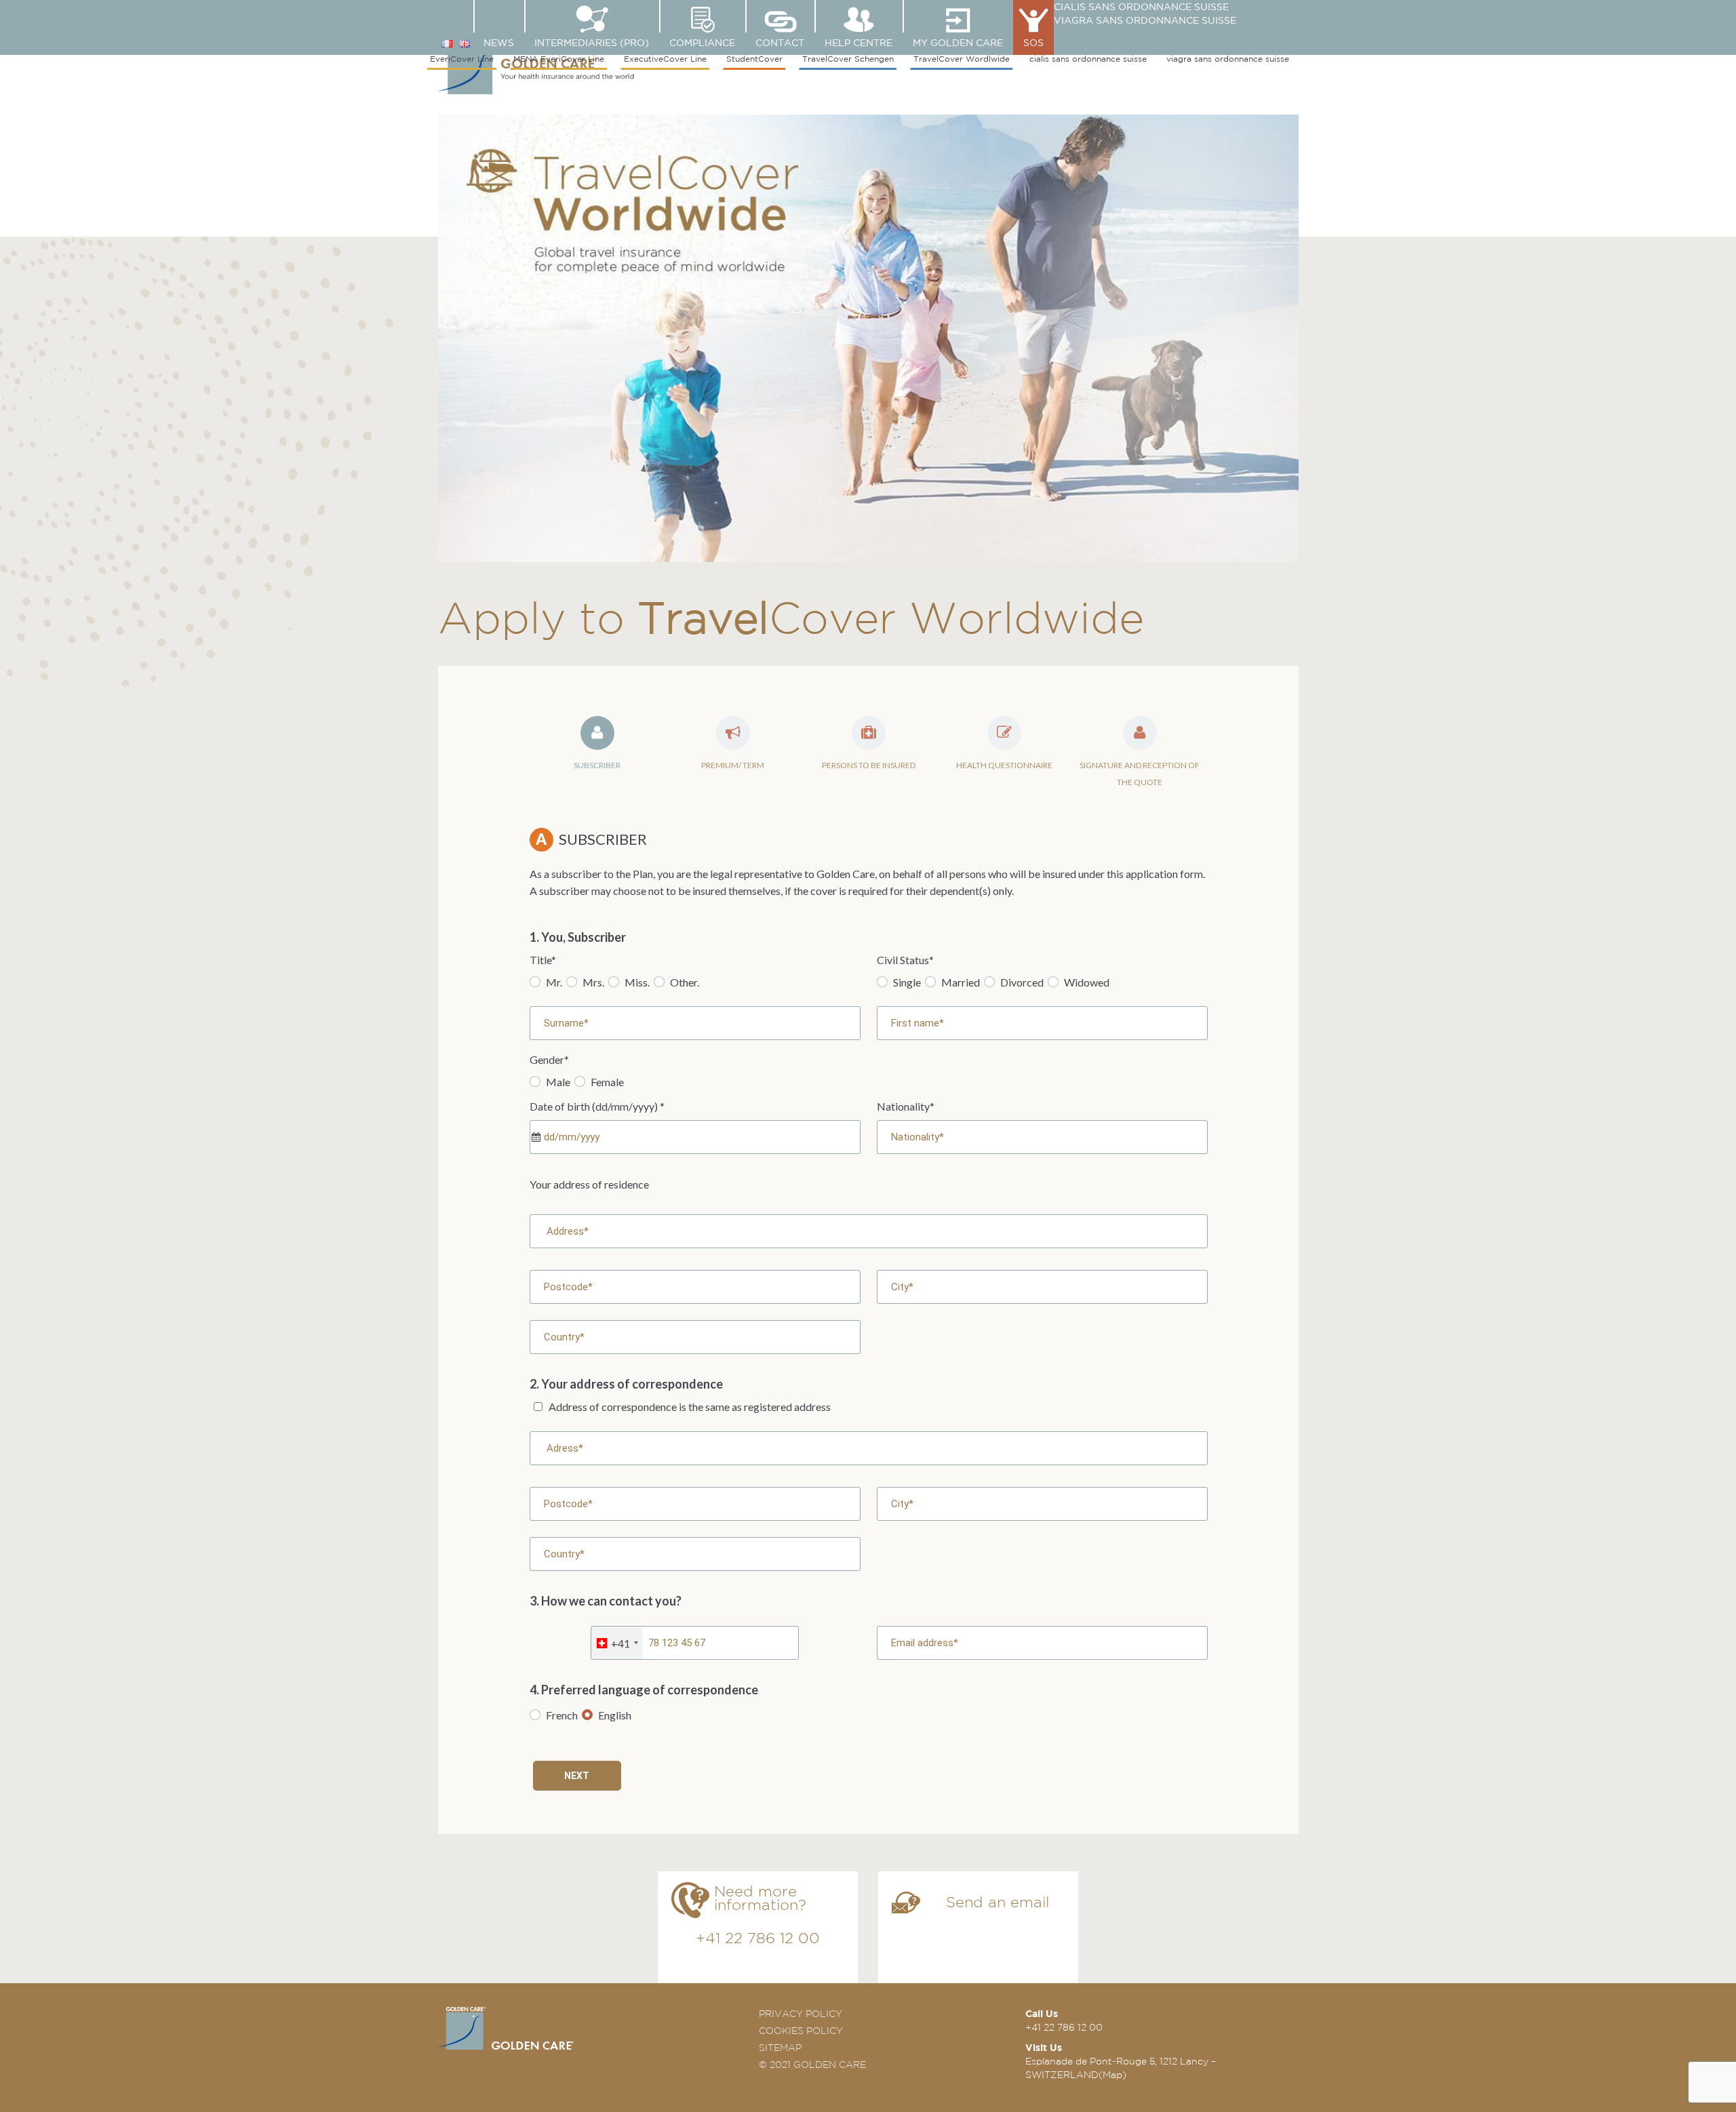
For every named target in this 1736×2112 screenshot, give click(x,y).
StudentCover (754, 59)
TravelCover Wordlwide (962, 59)
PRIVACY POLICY (801, 2014)
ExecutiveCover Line (665, 59)
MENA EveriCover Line (559, 59)
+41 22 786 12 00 (758, 1938)
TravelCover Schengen (848, 59)
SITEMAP (780, 2048)
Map (1112, 2075)
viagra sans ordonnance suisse (1145, 20)
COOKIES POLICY (801, 2031)
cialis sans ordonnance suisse (1141, 7)
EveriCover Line (462, 59)
